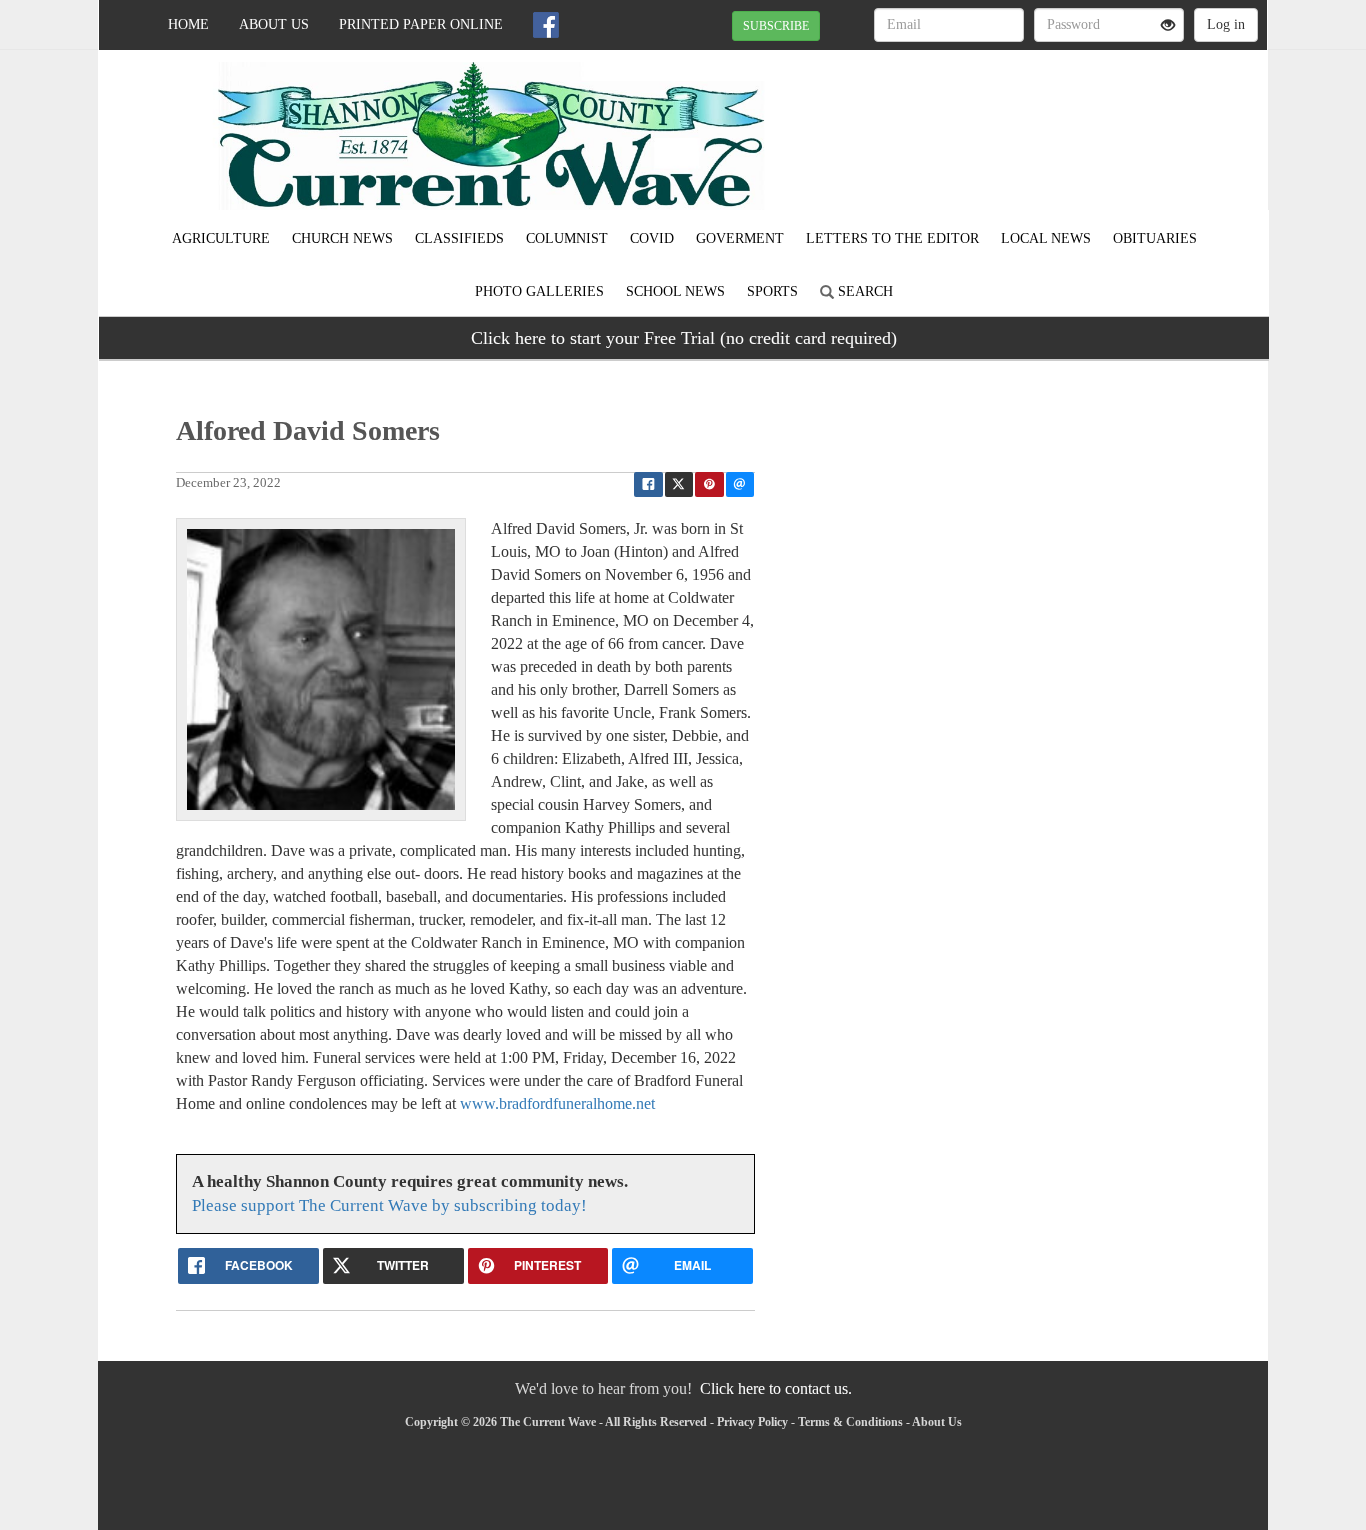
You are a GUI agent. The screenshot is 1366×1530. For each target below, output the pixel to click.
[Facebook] (546, 25)
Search (863, 291)
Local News (1046, 238)
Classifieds (459, 238)
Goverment (740, 238)
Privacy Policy (752, 1422)
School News (675, 291)
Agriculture (221, 238)
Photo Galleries (539, 291)
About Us (274, 24)
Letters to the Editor (892, 238)
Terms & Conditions (850, 1422)
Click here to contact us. (776, 1388)
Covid (652, 238)
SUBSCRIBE (776, 26)
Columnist (567, 238)
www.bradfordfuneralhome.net (557, 1103)
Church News (342, 238)
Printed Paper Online (421, 24)
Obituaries (1155, 238)
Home (188, 24)
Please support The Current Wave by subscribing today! (389, 1205)
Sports (772, 291)
